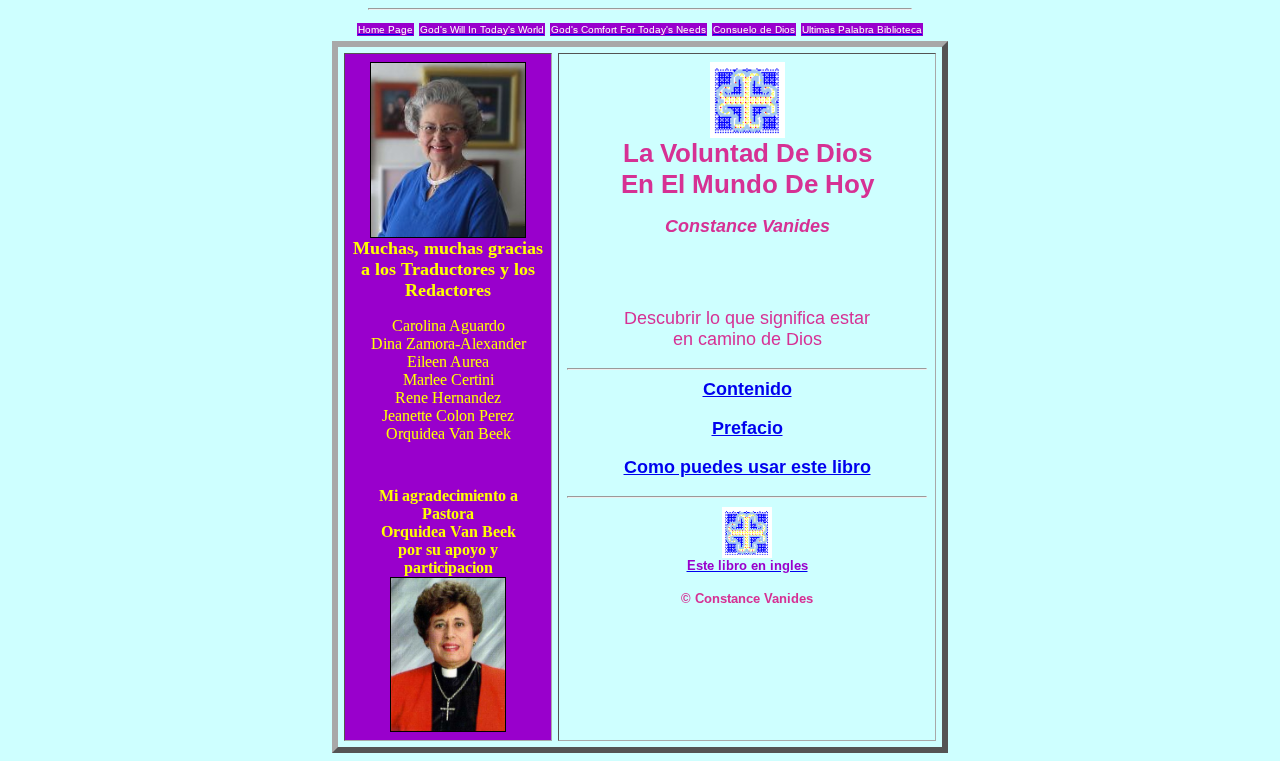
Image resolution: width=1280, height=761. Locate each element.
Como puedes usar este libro (747, 467)
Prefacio (747, 428)
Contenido (747, 389)
